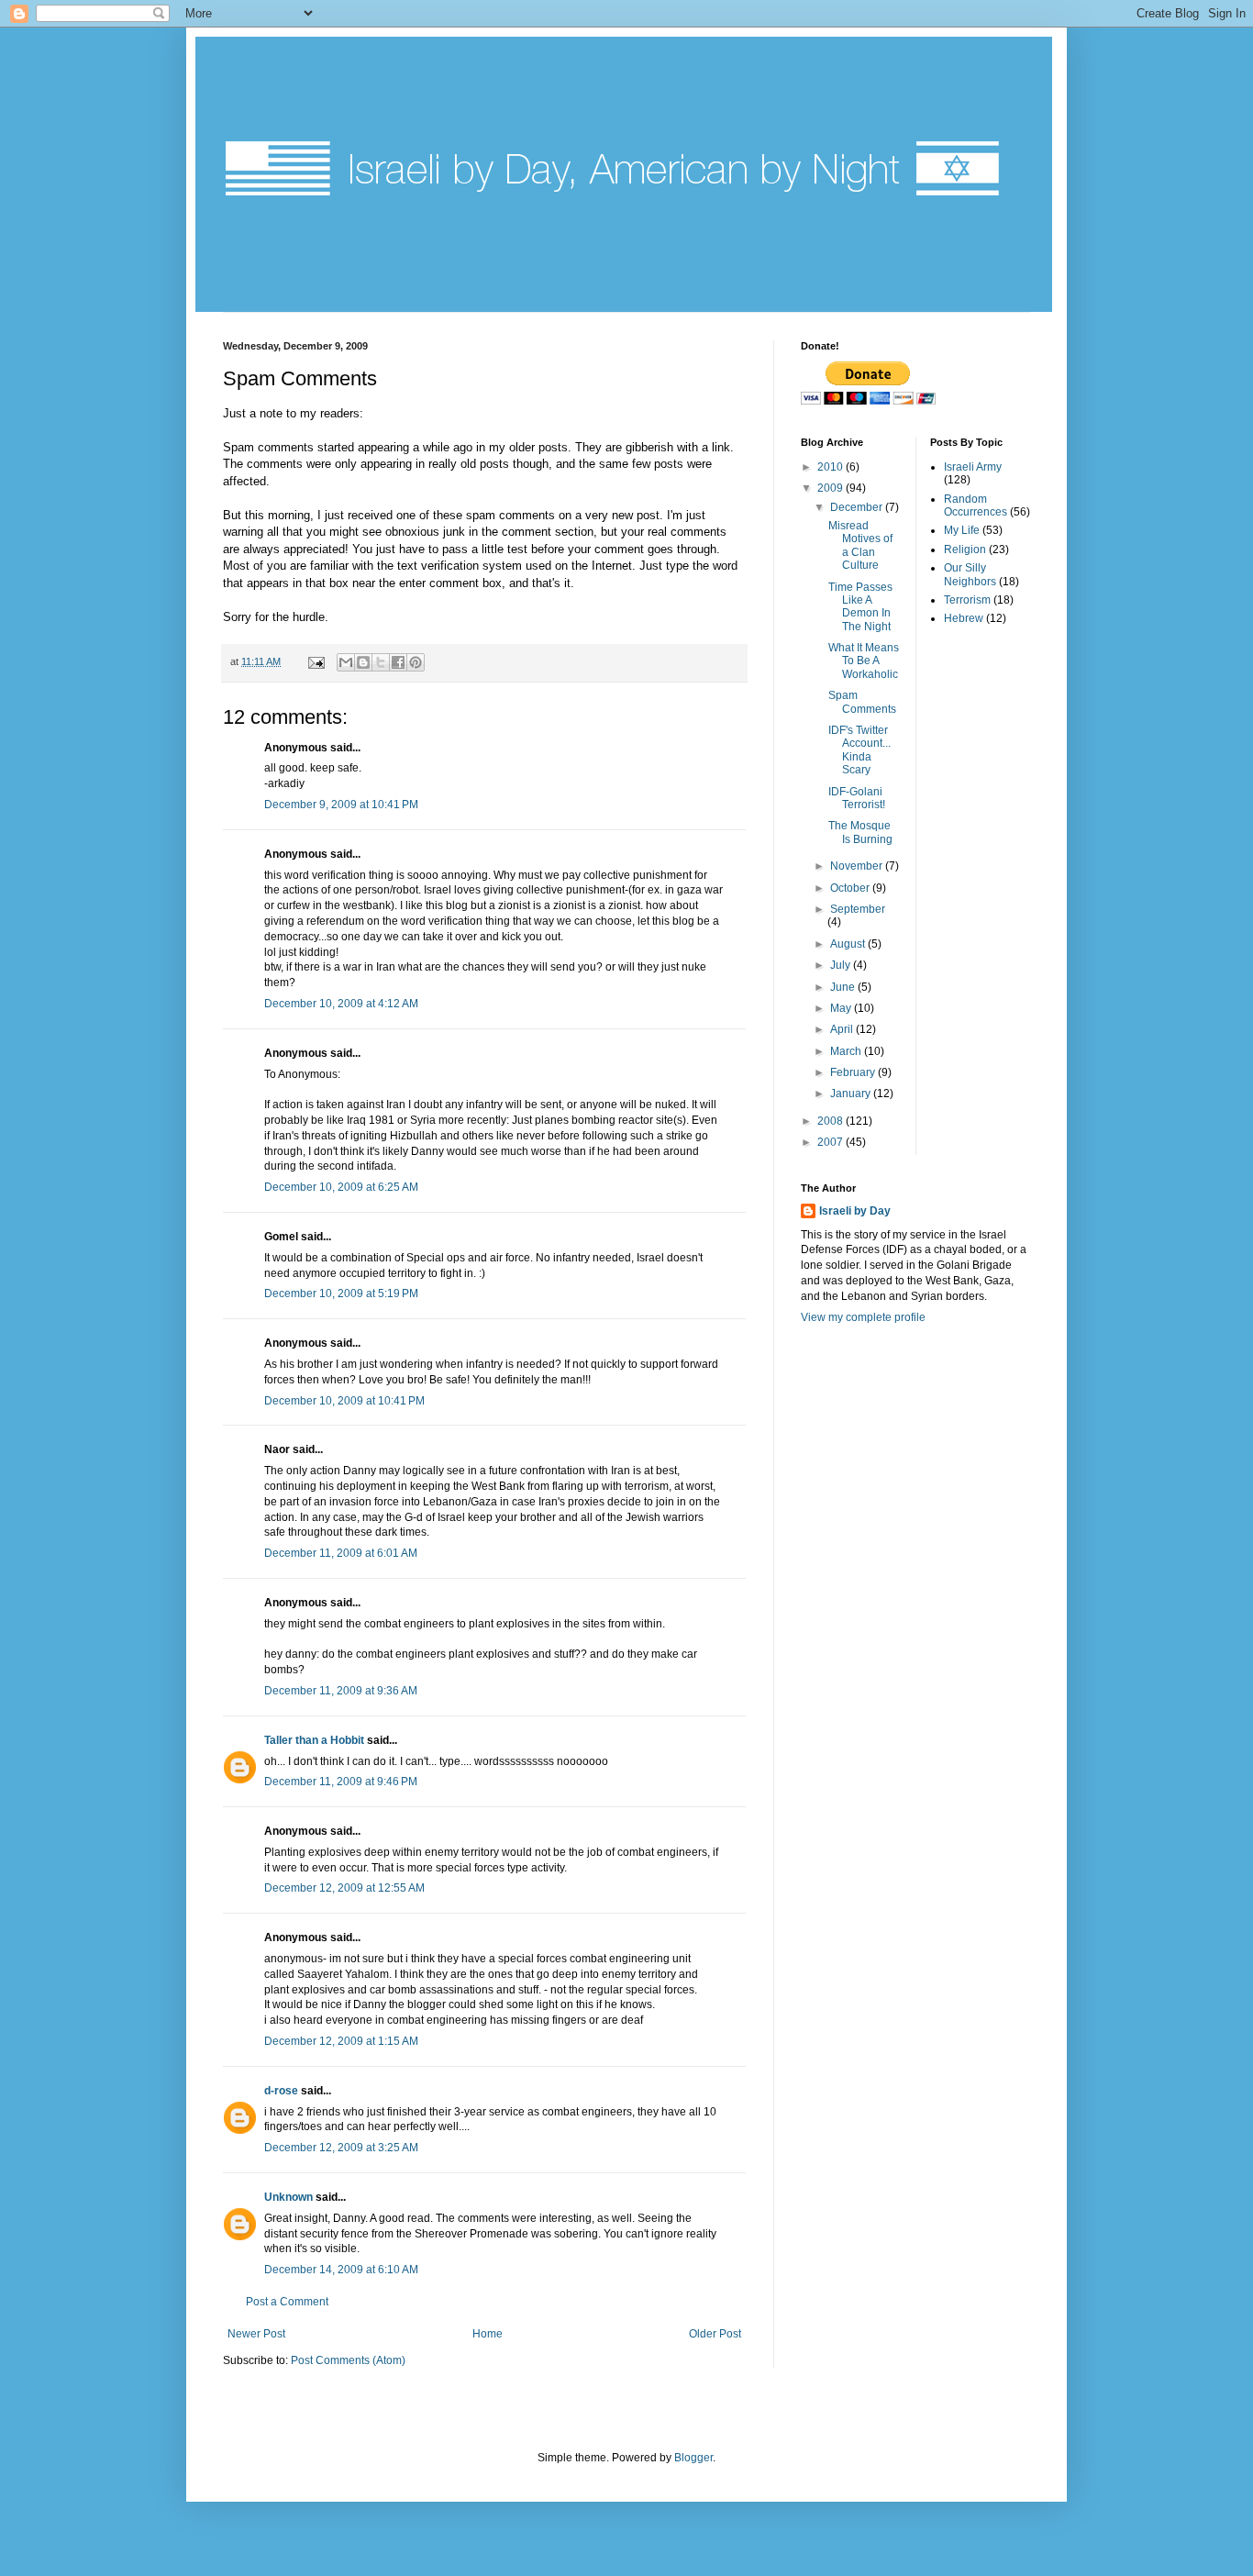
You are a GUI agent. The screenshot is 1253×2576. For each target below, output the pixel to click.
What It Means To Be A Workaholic (864, 661)
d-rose (281, 2091)
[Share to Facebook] (398, 662)
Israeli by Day (855, 1211)
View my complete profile (863, 1317)
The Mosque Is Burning (860, 832)
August (849, 944)
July (842, 965)
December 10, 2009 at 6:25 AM (341, 1187)
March (847, 1051)
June (844, 987)
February (854, 1072)
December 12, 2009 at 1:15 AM (341, 2041)
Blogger (693, 2458)
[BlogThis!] (363, 662)
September (858, 909)
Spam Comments (862, 702)
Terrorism (967, 600)
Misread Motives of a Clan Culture (860, 545)
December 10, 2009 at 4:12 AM (341, 1004)
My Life (962, 530)
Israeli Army (973, 467)
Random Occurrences (976, 505)
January (852, 1094)
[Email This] (346, 662)
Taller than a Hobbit (314, 1740)
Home (488, 2334)
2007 (832, 1142)
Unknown (288, 2197)
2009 (832, 488)
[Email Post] (316, 661)
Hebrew (964, 618)
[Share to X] (381, 662)
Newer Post (256, 2334)
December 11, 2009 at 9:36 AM (341, 1691)
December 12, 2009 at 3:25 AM (341, 2148)
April (843, 1029)
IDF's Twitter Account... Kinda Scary (859, 750)
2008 (832, 1121)
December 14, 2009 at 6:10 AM (341, 2270)
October (851, 888)
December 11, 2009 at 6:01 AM (341, 1553)
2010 (832, 467)
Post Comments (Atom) (348, 2360)
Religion (965, 550)
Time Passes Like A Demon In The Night (860, 607)
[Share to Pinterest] (416, 662)
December (858, 507)
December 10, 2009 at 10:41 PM (344, 1401)
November (858, 866)
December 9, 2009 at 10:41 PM (341, 805)
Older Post (715, 2334)
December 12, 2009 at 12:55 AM (344, 1888)
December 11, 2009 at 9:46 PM (341, 1782)
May (842, 1008)
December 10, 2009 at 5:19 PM (341, 1294)
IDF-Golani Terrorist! (857, 798)
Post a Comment (287, 2302)
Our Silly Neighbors (970, 574)
